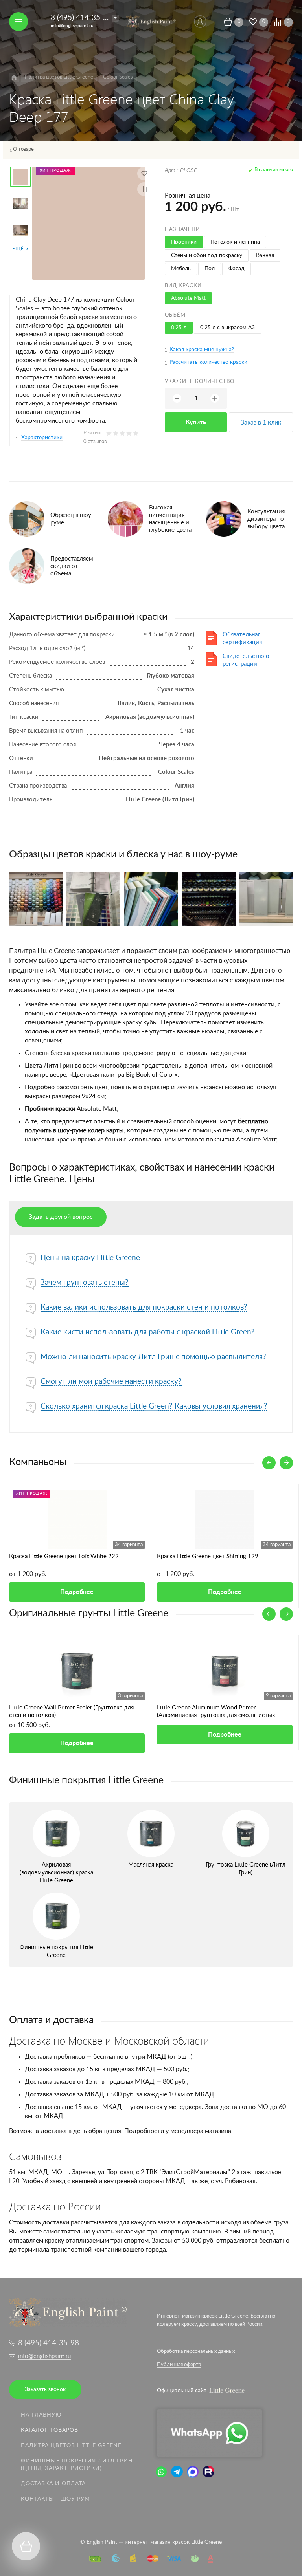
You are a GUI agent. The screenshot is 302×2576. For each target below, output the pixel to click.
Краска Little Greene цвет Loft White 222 (64, 1556)
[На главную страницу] (151, 21)
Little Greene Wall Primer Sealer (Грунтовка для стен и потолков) (71, 1711)
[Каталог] (14, 78)
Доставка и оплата (53, 2484)
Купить (196, 422)
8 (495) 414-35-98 (81, 18)
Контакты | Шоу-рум (55, 2499)
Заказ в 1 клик (261, 423)
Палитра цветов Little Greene (71, 2446)
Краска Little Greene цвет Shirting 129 (208, 1556)
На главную (41, 2415)
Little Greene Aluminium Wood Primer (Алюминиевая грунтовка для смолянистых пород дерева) (216, 1712)
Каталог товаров (50, 2430)
